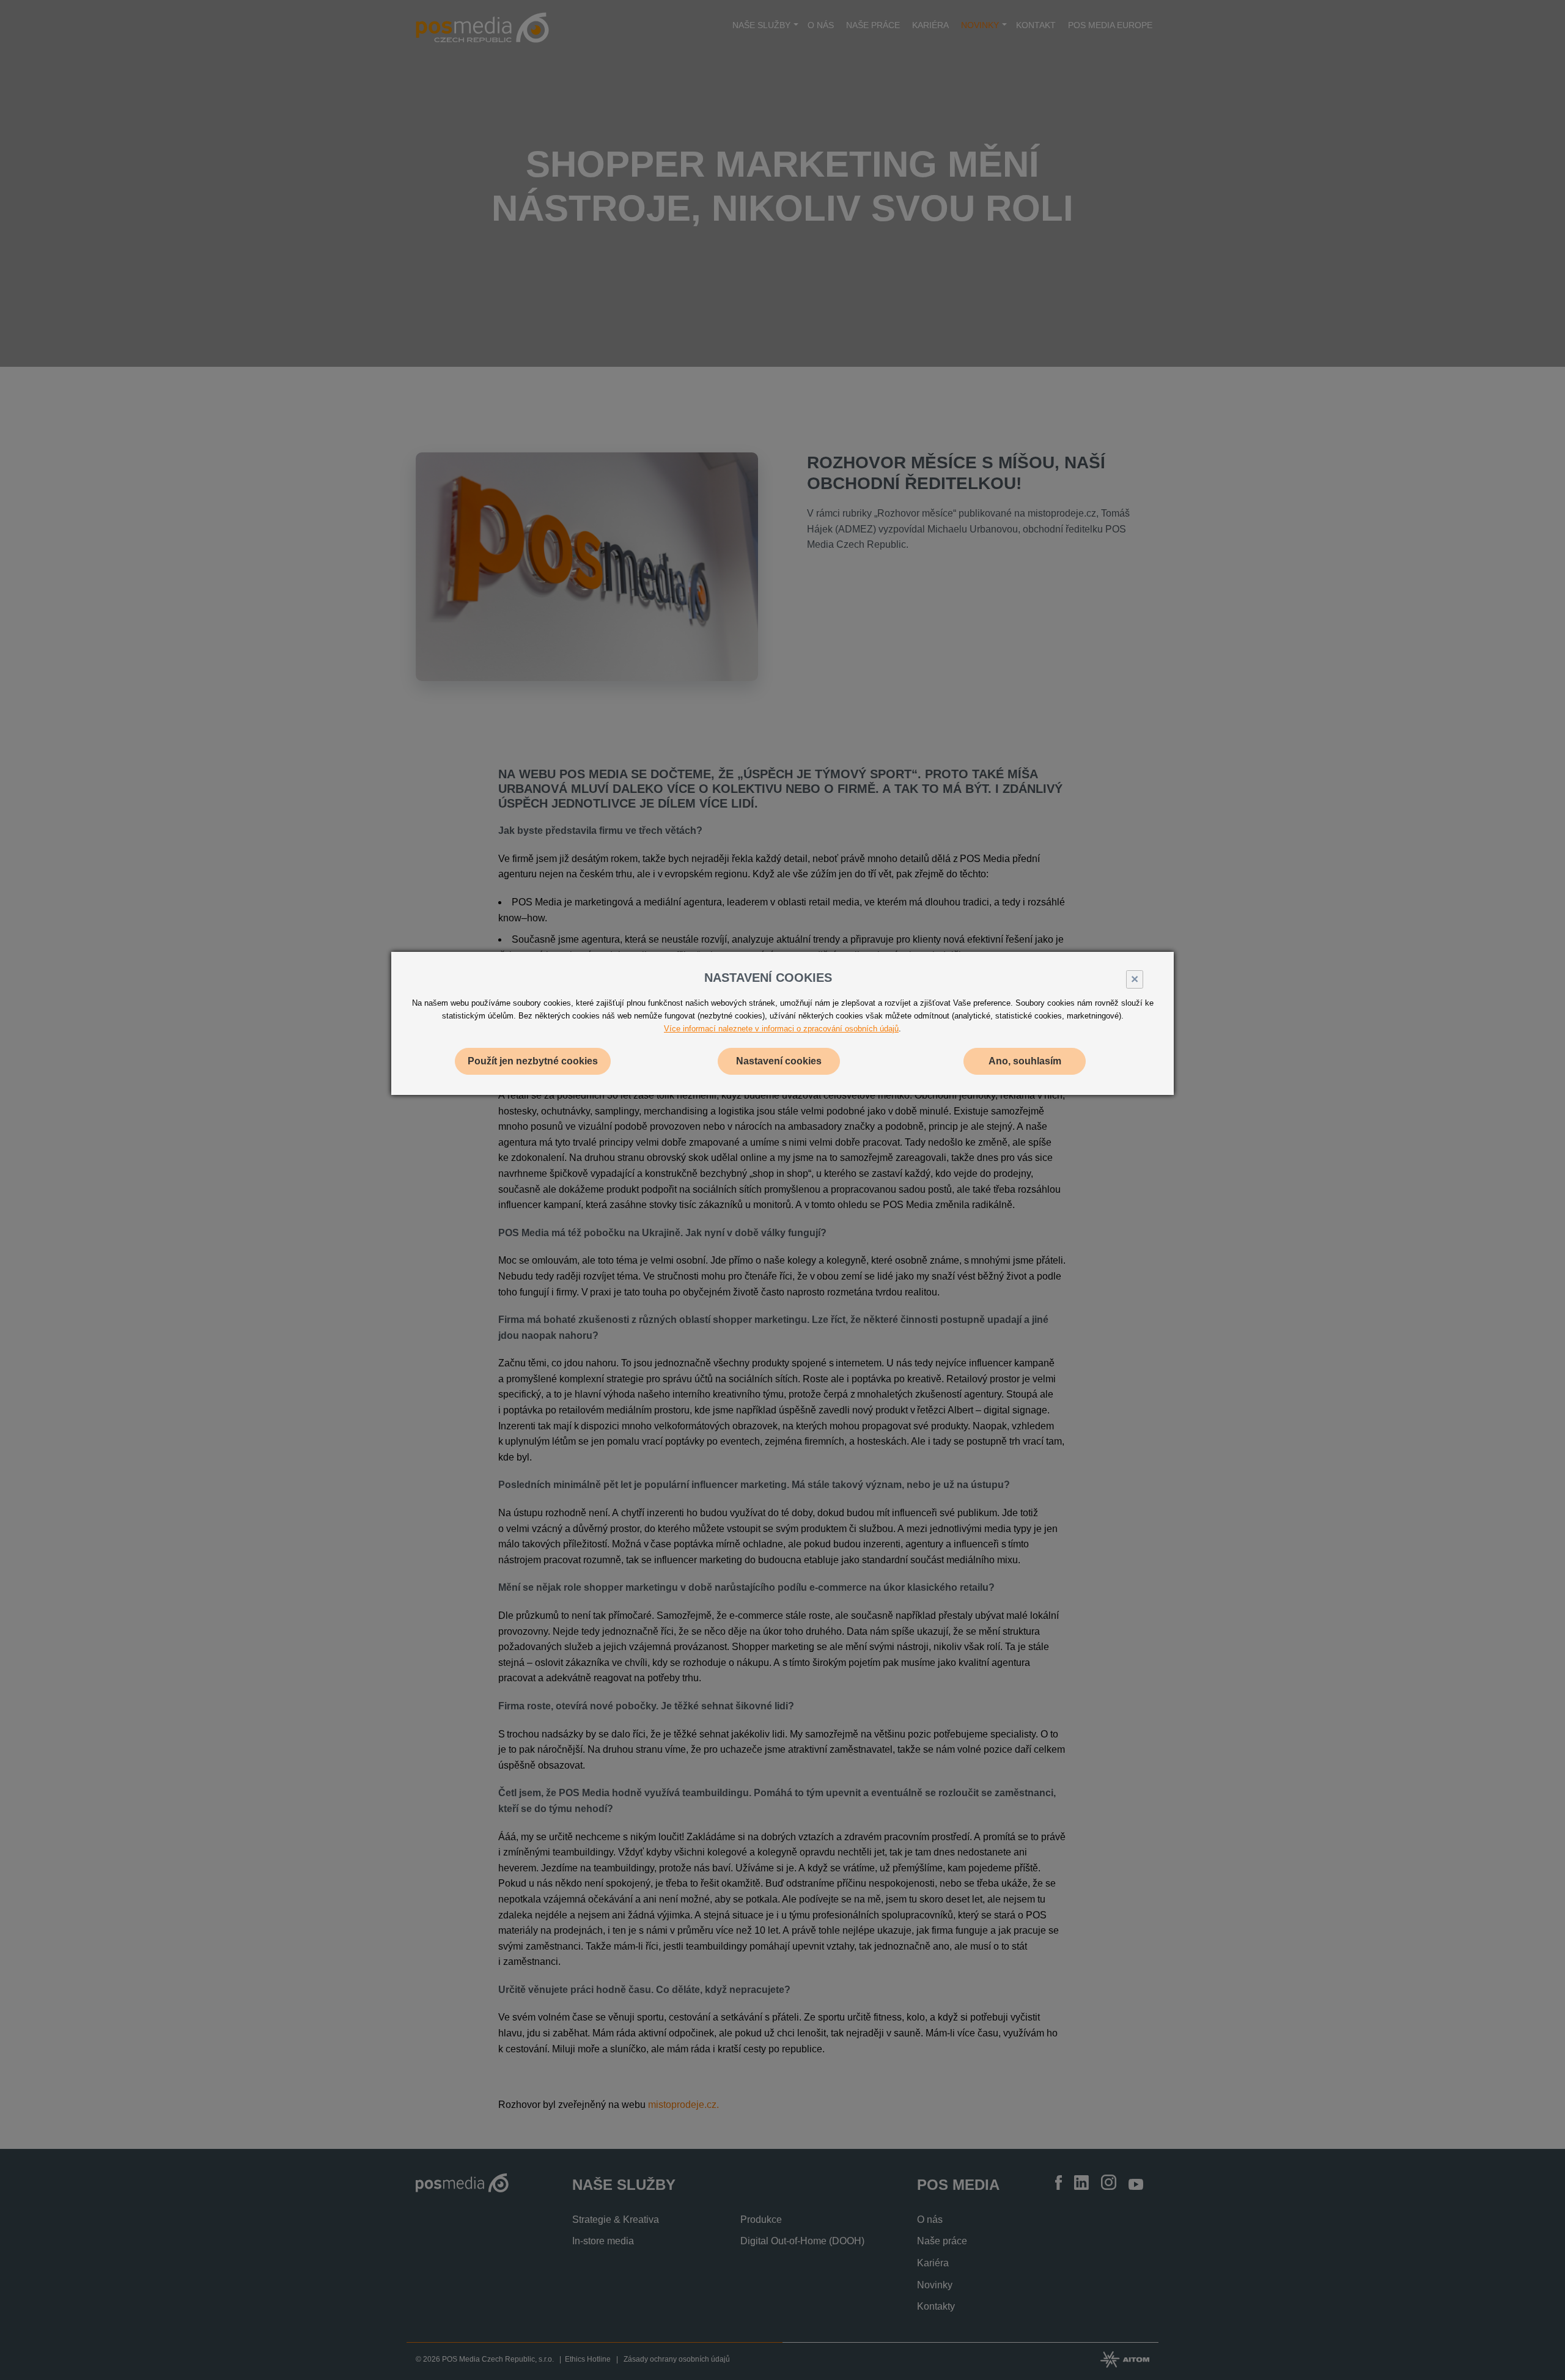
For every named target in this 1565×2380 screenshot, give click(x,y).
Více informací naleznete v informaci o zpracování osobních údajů (781, 1029)
